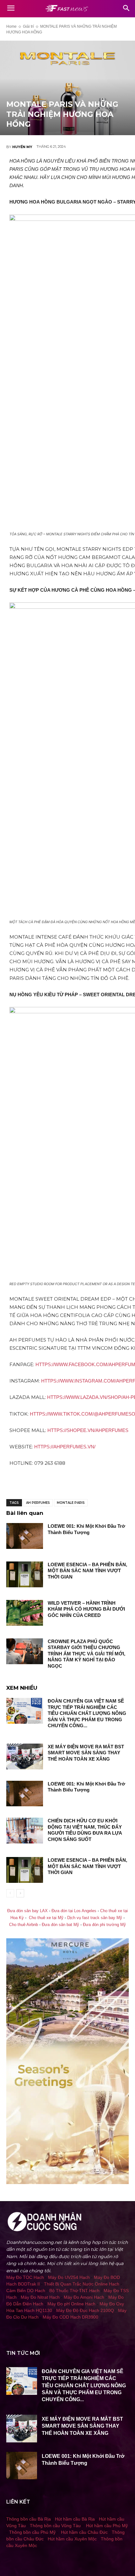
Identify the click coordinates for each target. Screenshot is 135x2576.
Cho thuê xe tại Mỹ (46, 1918)
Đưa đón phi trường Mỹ (104, 1925)
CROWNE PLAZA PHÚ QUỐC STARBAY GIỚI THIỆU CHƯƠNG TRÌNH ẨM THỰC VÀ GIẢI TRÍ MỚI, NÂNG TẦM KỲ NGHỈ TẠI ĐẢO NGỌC (86, 1654)
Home (11, 26)
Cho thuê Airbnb (24, 1925)
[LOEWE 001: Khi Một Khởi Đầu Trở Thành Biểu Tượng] (25, 1536)
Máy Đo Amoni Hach (84, 2297)
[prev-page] (10, 1893)
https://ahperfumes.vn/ (65, 1447)
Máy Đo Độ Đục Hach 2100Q (85, 2310)
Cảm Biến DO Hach (26, 2291)
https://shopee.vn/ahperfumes (88, 1430)
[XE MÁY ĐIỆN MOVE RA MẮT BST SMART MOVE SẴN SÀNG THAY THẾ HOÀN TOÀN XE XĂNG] (25, 1757)
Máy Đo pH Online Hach (71, 2304)
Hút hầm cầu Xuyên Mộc (72, 2539)
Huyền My (22, 147)
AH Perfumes (38, 1503)
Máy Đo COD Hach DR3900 (70, 2317)
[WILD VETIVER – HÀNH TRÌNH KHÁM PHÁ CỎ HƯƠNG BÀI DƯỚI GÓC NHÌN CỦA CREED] (25, 1613)
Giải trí (28, 26)
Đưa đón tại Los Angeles (74, 1911)
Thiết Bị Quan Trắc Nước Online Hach (82, 2284)
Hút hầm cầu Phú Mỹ (107, 2526)
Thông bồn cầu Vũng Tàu (55, 2526)
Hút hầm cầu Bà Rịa (75, 2519)
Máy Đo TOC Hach (25, 2277)
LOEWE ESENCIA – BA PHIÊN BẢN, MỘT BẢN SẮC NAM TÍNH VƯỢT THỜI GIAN (87, 1571)
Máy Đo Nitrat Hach (40, 2297)
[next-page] (20, 1893)
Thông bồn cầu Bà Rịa (29, 2519)
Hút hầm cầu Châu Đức (84, 2532)
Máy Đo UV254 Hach (69, 2277)
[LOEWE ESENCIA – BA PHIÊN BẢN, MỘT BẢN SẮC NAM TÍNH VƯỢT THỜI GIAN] (25, 1574)
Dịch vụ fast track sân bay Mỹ (95, 1918)
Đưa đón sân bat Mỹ (60, 1925)
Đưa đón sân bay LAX (27, 1911)
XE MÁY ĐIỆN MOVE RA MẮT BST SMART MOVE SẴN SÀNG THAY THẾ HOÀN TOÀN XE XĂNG (86, 1753)
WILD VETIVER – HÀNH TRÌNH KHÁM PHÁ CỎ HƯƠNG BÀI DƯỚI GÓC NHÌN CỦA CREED (86, 1609)
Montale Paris (71, 1503)
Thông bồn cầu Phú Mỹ (32, 2532)
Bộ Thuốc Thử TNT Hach (74, 2291)
